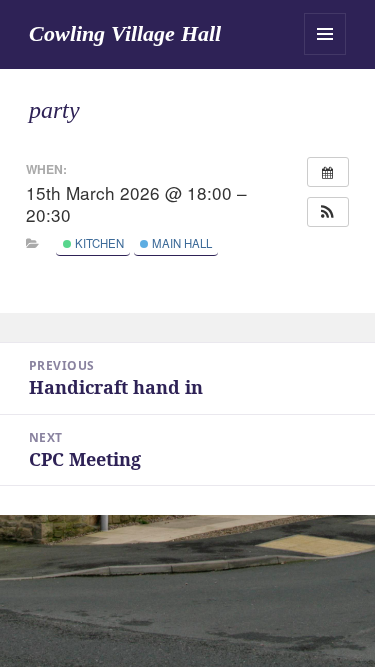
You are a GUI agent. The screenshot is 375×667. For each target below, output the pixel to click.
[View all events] (328, 172)
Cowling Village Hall (125, 33)
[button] (328, 212)
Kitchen (98, 243)
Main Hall (180, 243)
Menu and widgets (325, 34)
